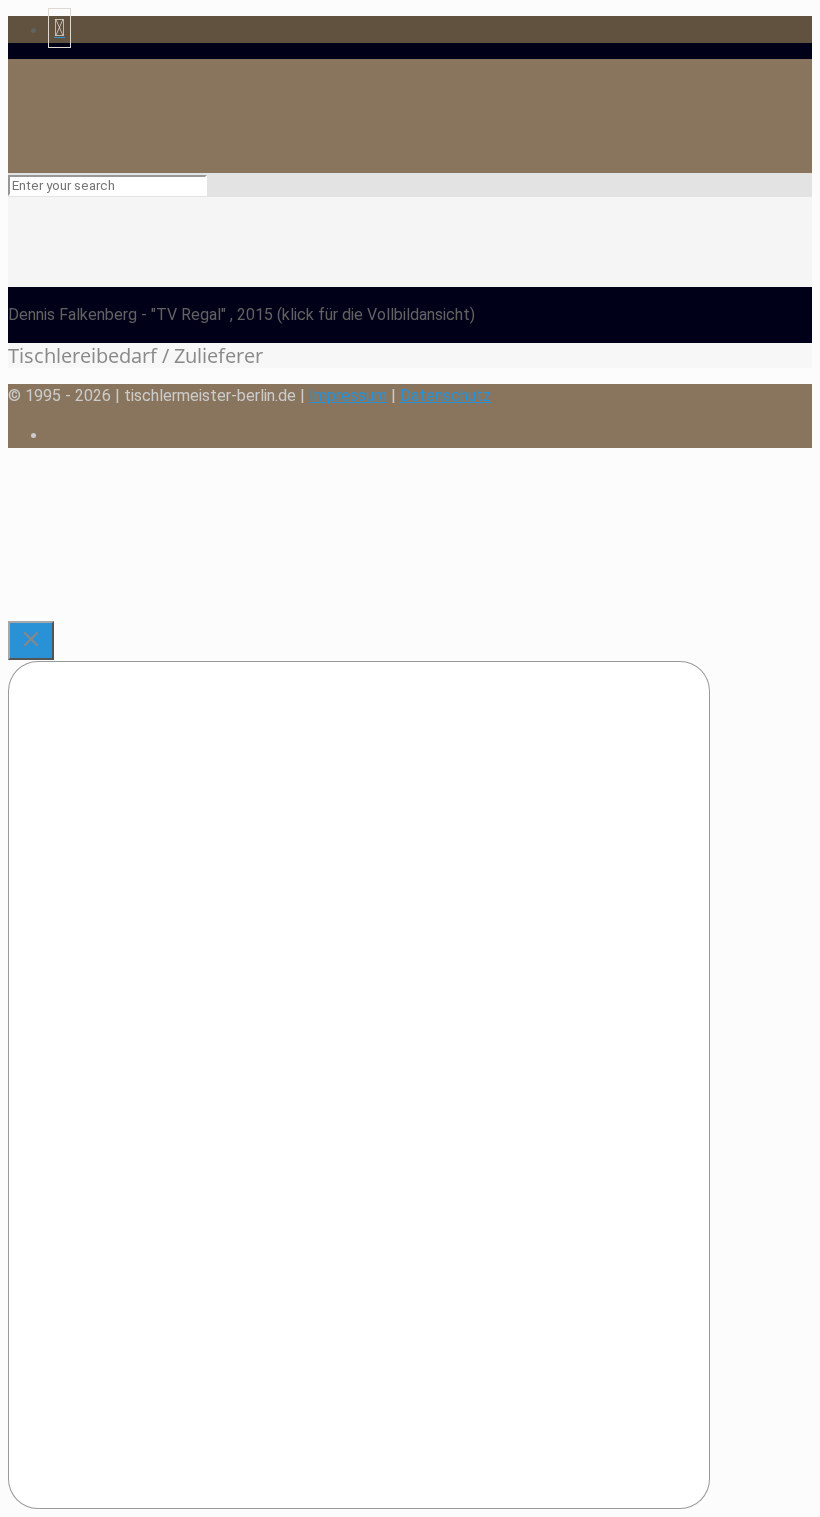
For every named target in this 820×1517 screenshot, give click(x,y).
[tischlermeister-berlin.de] (286, 131)
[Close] (31, 640)
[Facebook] (59, 30)
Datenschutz (445, 395)
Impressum (348, 395)
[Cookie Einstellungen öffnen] (158, 608)
